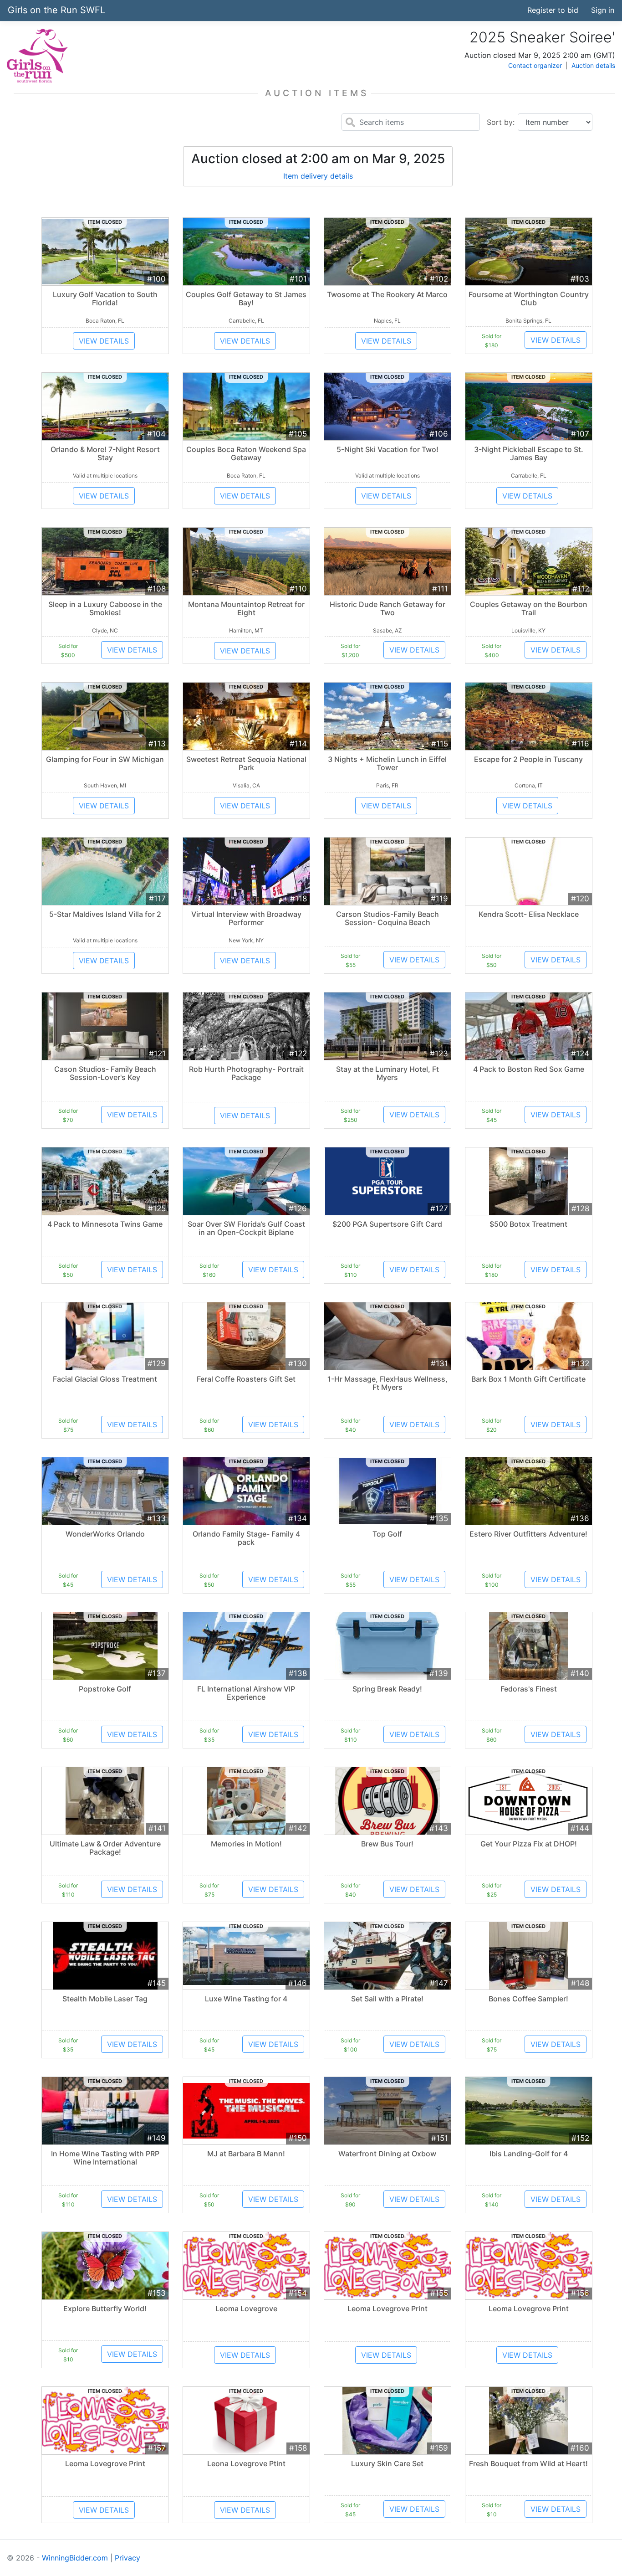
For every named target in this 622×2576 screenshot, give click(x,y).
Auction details (593, 65)
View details (104, 341)
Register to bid (553, 10)
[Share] (478, 10)
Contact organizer (535, 65)
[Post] (495, 10)
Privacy (127, 2558)
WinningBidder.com (75, 2558)
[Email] (512, 10)
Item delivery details (318, 176)
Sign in (603, 10)
